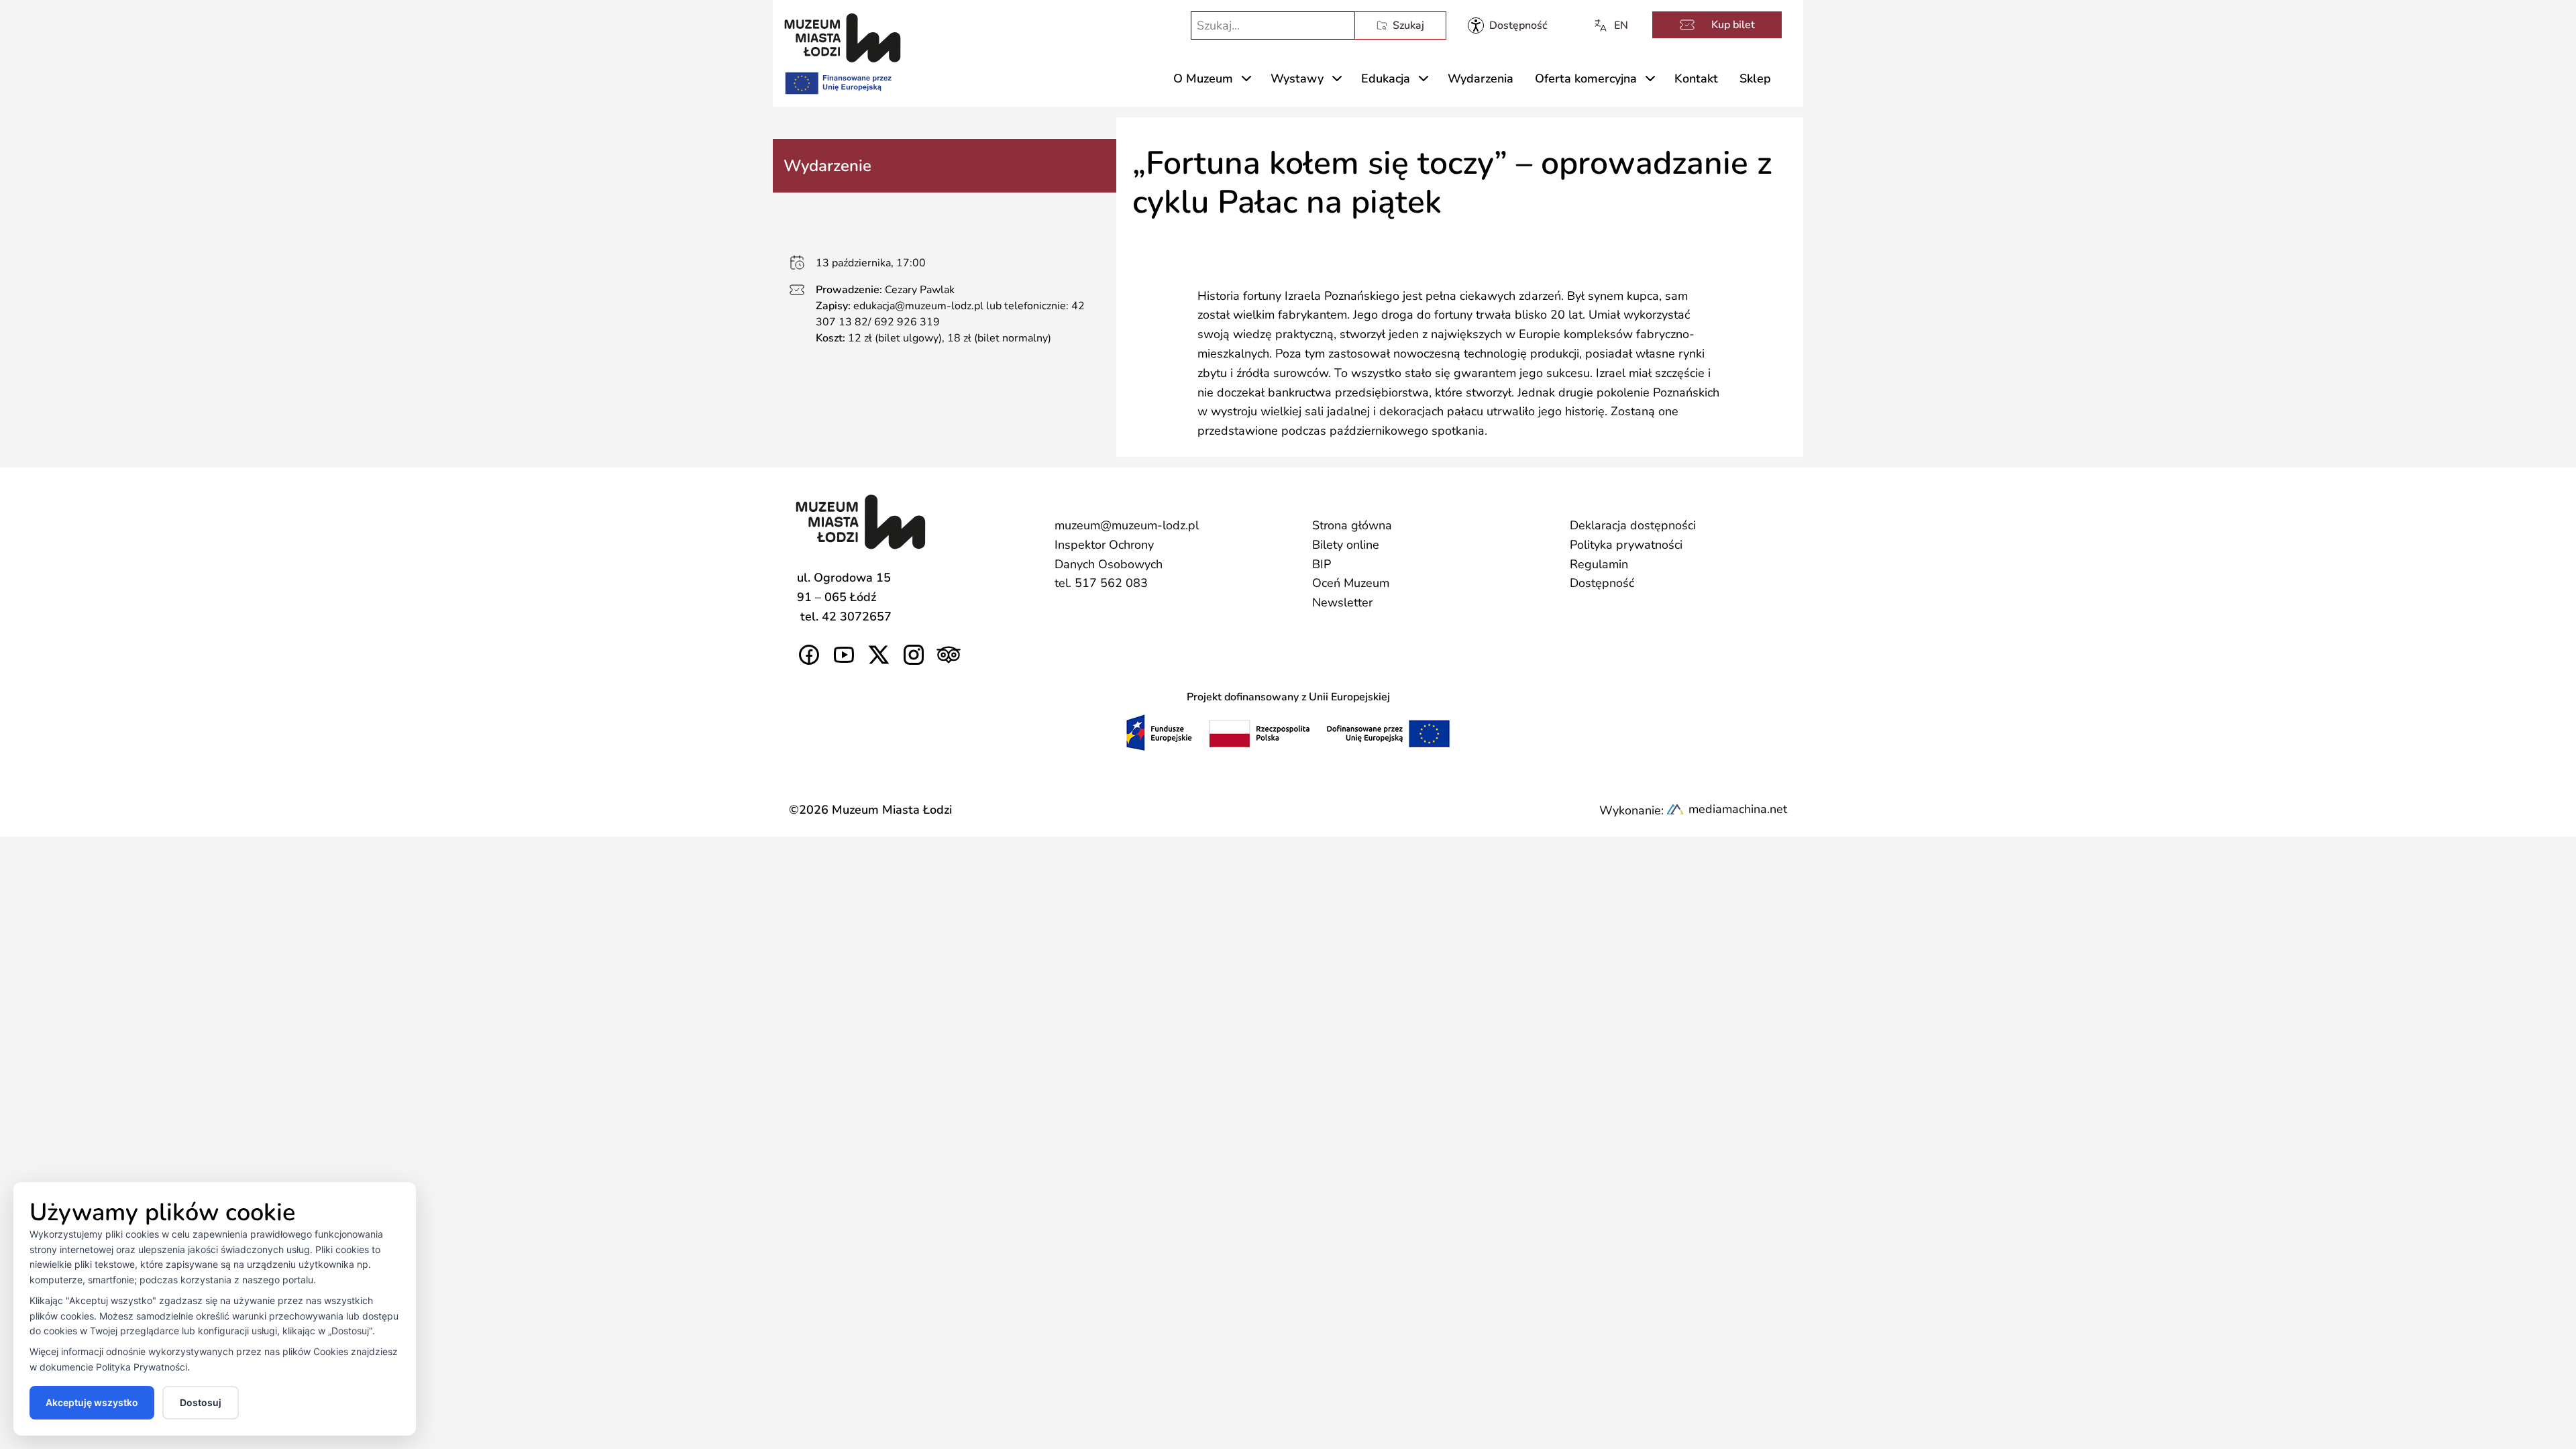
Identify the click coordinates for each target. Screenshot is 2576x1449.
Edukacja (1386, 78)
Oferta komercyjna (1586, 78)
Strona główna (1352, 525)
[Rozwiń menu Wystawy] (1337, 78)
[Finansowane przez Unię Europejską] (837, 80)
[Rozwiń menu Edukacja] (1424, 78)
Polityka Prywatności (142, 1367)
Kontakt (1696, 78)
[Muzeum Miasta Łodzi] (843, 38)
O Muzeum (1203, 78)
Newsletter (1342, 602)
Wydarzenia (1481, 78)
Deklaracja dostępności (1633, 525)
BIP (1322, 564)
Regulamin (1599, 564)
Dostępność (1602, 583)
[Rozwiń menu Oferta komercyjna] (1650, 78)
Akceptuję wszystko (92, 1402)
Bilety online (1346, 545)
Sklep (1755, 78)
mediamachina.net (1738, 809)
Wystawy (1297, 78)
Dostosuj (201, 1402)
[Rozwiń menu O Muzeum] (1246, 78)
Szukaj (1408, 25)
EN (1621, 25)
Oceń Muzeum (1351, 583)
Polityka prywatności (1626, 545)
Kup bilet (1733, 25)
